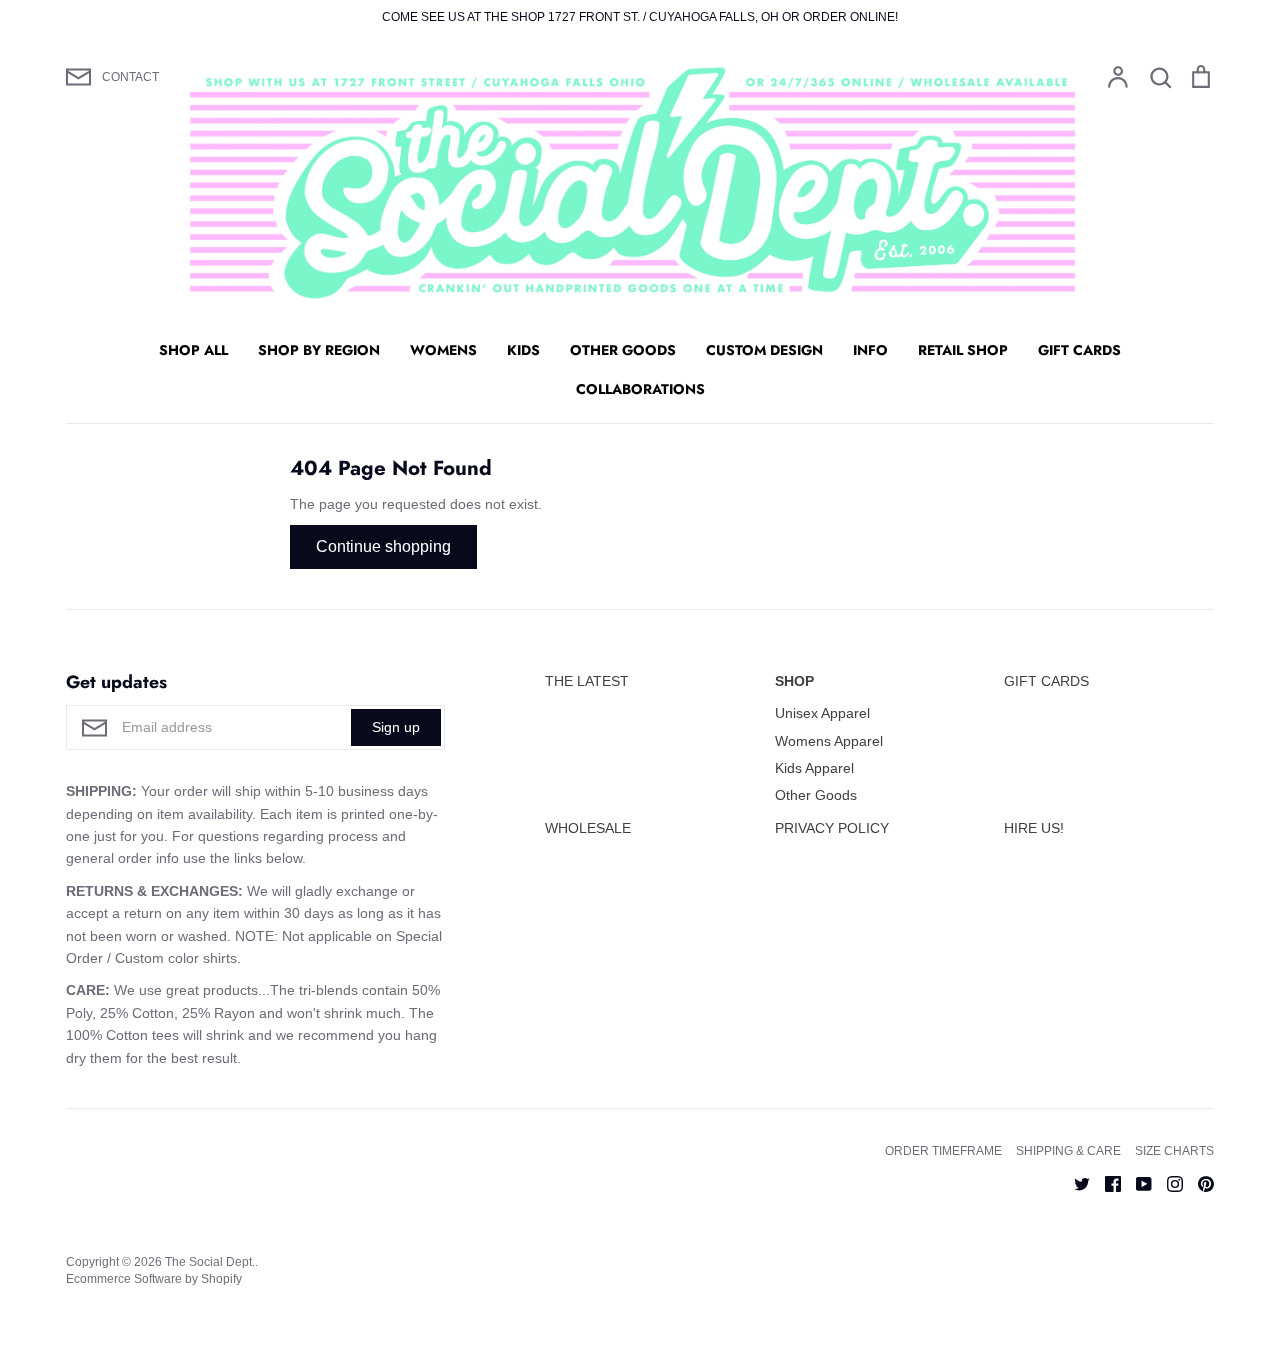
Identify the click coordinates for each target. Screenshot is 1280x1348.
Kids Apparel (814, 768)
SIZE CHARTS (1174, 1151)
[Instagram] (1167, 1182)
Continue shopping (383, 546)
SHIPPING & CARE (1068, 1151)
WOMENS (443, 350)
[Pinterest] (1198, 1182)
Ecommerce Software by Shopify (154, 1279)
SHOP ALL (193, 350)
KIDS (523, 350)
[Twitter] (1074, 1182)
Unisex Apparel (822, 713)
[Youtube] (1136, 1182)
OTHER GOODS (623, 350)
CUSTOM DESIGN (764, 350)
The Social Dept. (210, 1262)
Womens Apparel (829, 741)
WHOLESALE (588, 828)
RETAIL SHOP (963, 350)
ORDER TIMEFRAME (943, 1151)
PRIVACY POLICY (832, 828)
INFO (870, 350)
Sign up (396, 727)
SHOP (794, 681)
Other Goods (816, 795)
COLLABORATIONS (640, 389)
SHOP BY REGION (319, 350)
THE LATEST (587, 681)
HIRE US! (1034, 828)
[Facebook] (1105, 1182)
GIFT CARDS (1079, 350)
